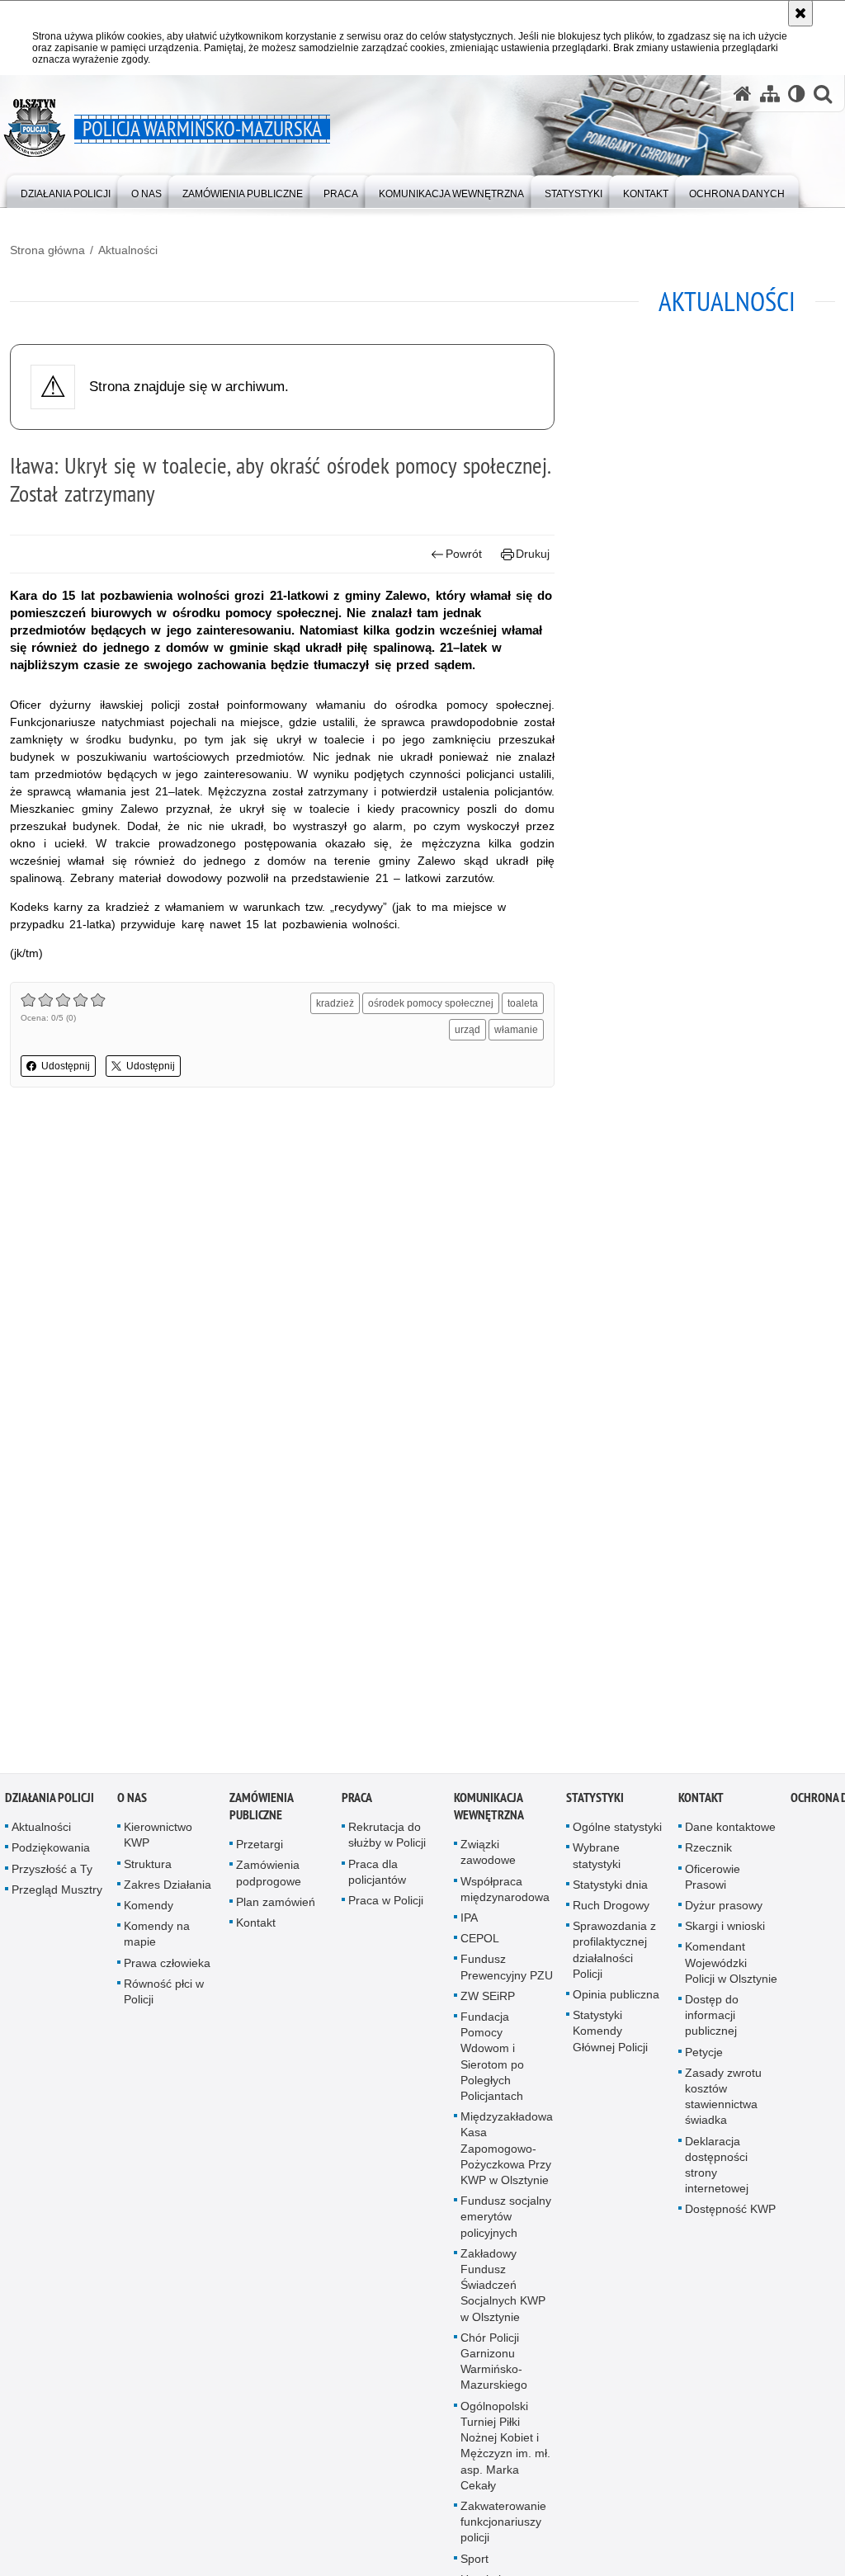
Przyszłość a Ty (52, 1875)
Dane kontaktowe (730, 1833)
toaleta (523, 1003)
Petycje (704, 2058)
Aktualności (128, 250)
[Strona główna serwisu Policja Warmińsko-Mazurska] (743, 94)
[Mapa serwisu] (770, 94)
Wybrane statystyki (597, 1861)
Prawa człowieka (167, 1969)
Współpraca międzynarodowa (505, 1895)
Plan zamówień (276, 1908)
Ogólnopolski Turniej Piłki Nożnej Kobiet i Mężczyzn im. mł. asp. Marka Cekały (505, 2451)
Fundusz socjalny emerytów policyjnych (506, 2222)
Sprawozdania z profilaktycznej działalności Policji (614, 1956)
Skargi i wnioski (725, 1932)
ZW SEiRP (488, 2002)
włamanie (516, 1030)
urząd (467, 1030)
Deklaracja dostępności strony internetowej (717, 2171)
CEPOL (480, 1944)
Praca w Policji (386, 1906)
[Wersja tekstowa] (797, 94)
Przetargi (260, 1850)
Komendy (149, 1911)
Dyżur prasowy (724, 1911)
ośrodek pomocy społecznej (431, 1003)
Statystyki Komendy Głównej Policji (610, 2036)
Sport (474, 2564)
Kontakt (256, 1928)
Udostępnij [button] (66, 1066)
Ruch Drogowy (611, 1911)
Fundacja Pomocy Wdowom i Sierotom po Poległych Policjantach (492, 2062)
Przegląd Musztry (57, 1895)
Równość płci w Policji (164, 1997)
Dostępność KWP (730, 2215)
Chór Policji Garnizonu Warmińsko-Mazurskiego (494, 2367)
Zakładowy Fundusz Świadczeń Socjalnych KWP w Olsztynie (503, 2291)
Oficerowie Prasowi (713, 1882)
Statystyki (595, 1803)
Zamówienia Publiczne (261, 1812)
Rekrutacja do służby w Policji (387, 1840)
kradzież (335, 1003)
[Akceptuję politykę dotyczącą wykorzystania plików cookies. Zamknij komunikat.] (800, 13)
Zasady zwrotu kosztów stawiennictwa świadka (723, 2102)
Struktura (148, 1870)
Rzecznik (708, 1853)
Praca (357, 1803)
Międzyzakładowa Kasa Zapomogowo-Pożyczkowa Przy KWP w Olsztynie (507, 2154)
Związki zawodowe (488, 1858)
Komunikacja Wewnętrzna (489, 1812)
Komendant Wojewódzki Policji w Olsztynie (731, 1968)
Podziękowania (51, 1853)
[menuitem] (66, 190)
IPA (469, 1923)
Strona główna (47, 250)
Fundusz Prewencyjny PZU (507, 1972)
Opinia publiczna (616, 2000)
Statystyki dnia (610, 1890)
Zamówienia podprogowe (269, 1878)
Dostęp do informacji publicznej (712, 2021)
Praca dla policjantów (377, 1878)
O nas (132, 1803)
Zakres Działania (168, 1890)
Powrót (464, 554)
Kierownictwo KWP (158, 1840)
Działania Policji (50, 1803)
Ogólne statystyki (617, 1833)
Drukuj (533, 554)
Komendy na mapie (157, 1939)
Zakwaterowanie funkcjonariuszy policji (503, 2527)
